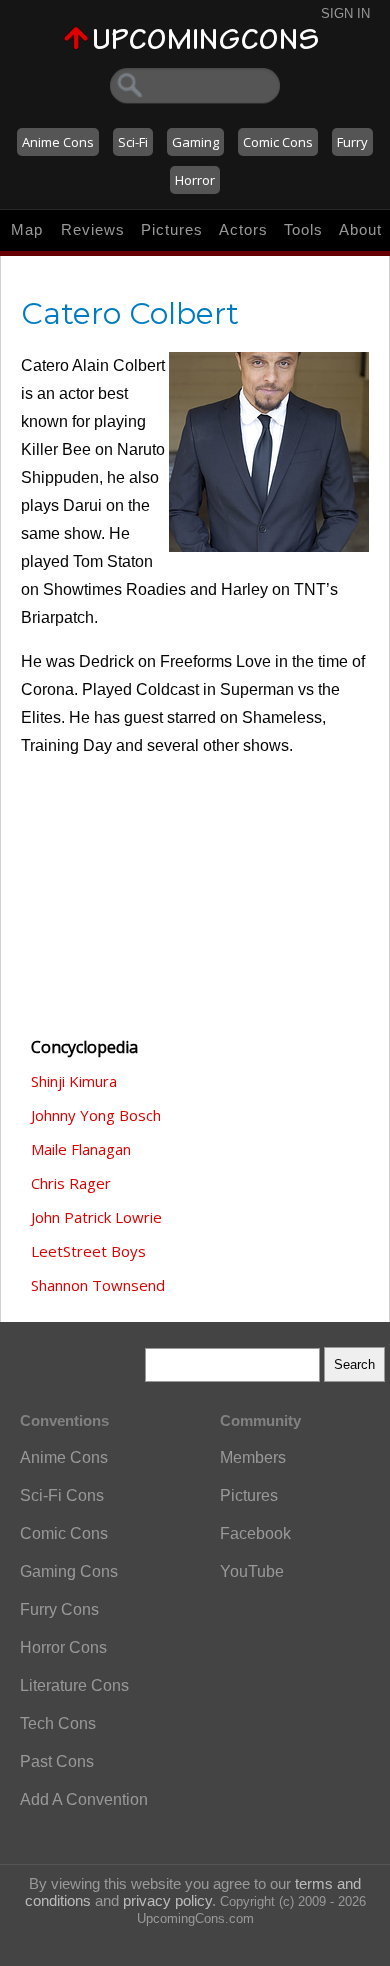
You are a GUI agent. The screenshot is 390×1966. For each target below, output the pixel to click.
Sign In (345, 13)
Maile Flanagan (81, 1149)
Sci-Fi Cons (62, 1495)
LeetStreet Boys (88, 1251)
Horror (195, 180)
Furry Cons (59, 1609)
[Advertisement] (121, 909)
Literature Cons (74, 1685)
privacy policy (167, 1900)
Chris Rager (71, 1183)
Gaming (195, 142)
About (360, 229)
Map (27, 229)
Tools (303, 229)
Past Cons (57, 1761)
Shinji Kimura (74, 1081)
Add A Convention (84, 1799)
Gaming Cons (69, 1571)
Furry (352, 142)
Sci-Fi (133, 142)
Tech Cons (58, 1723)
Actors (243, 229)
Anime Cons (58, 142)
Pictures (172, 229)
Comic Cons (278, 142)
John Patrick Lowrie (96, 1217)
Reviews (93, 229)
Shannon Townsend (98, 1285)
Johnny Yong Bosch (96, 1115)
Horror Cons (63, 1647)
